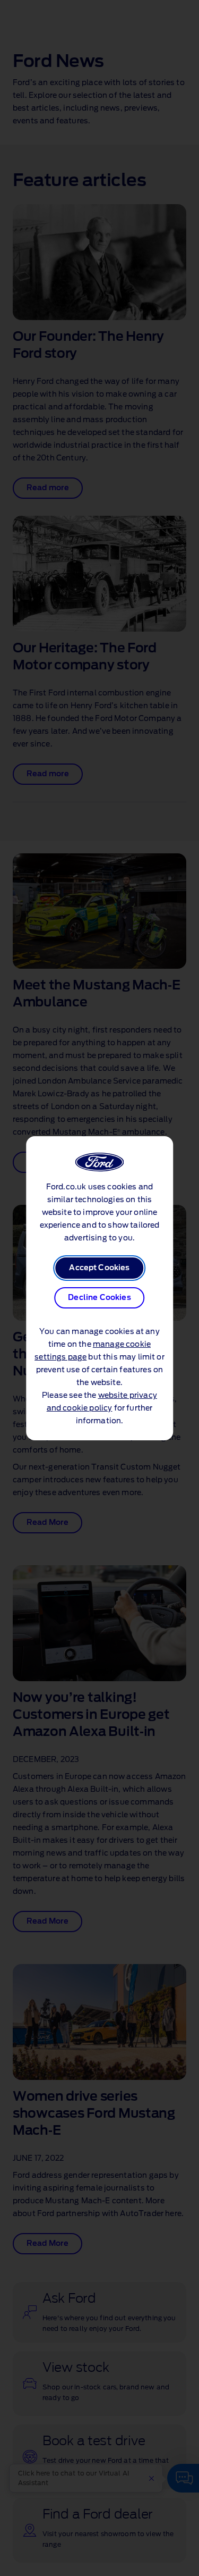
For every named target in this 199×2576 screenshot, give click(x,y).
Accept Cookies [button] (99, 1268)
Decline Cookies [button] (99, 1298)
